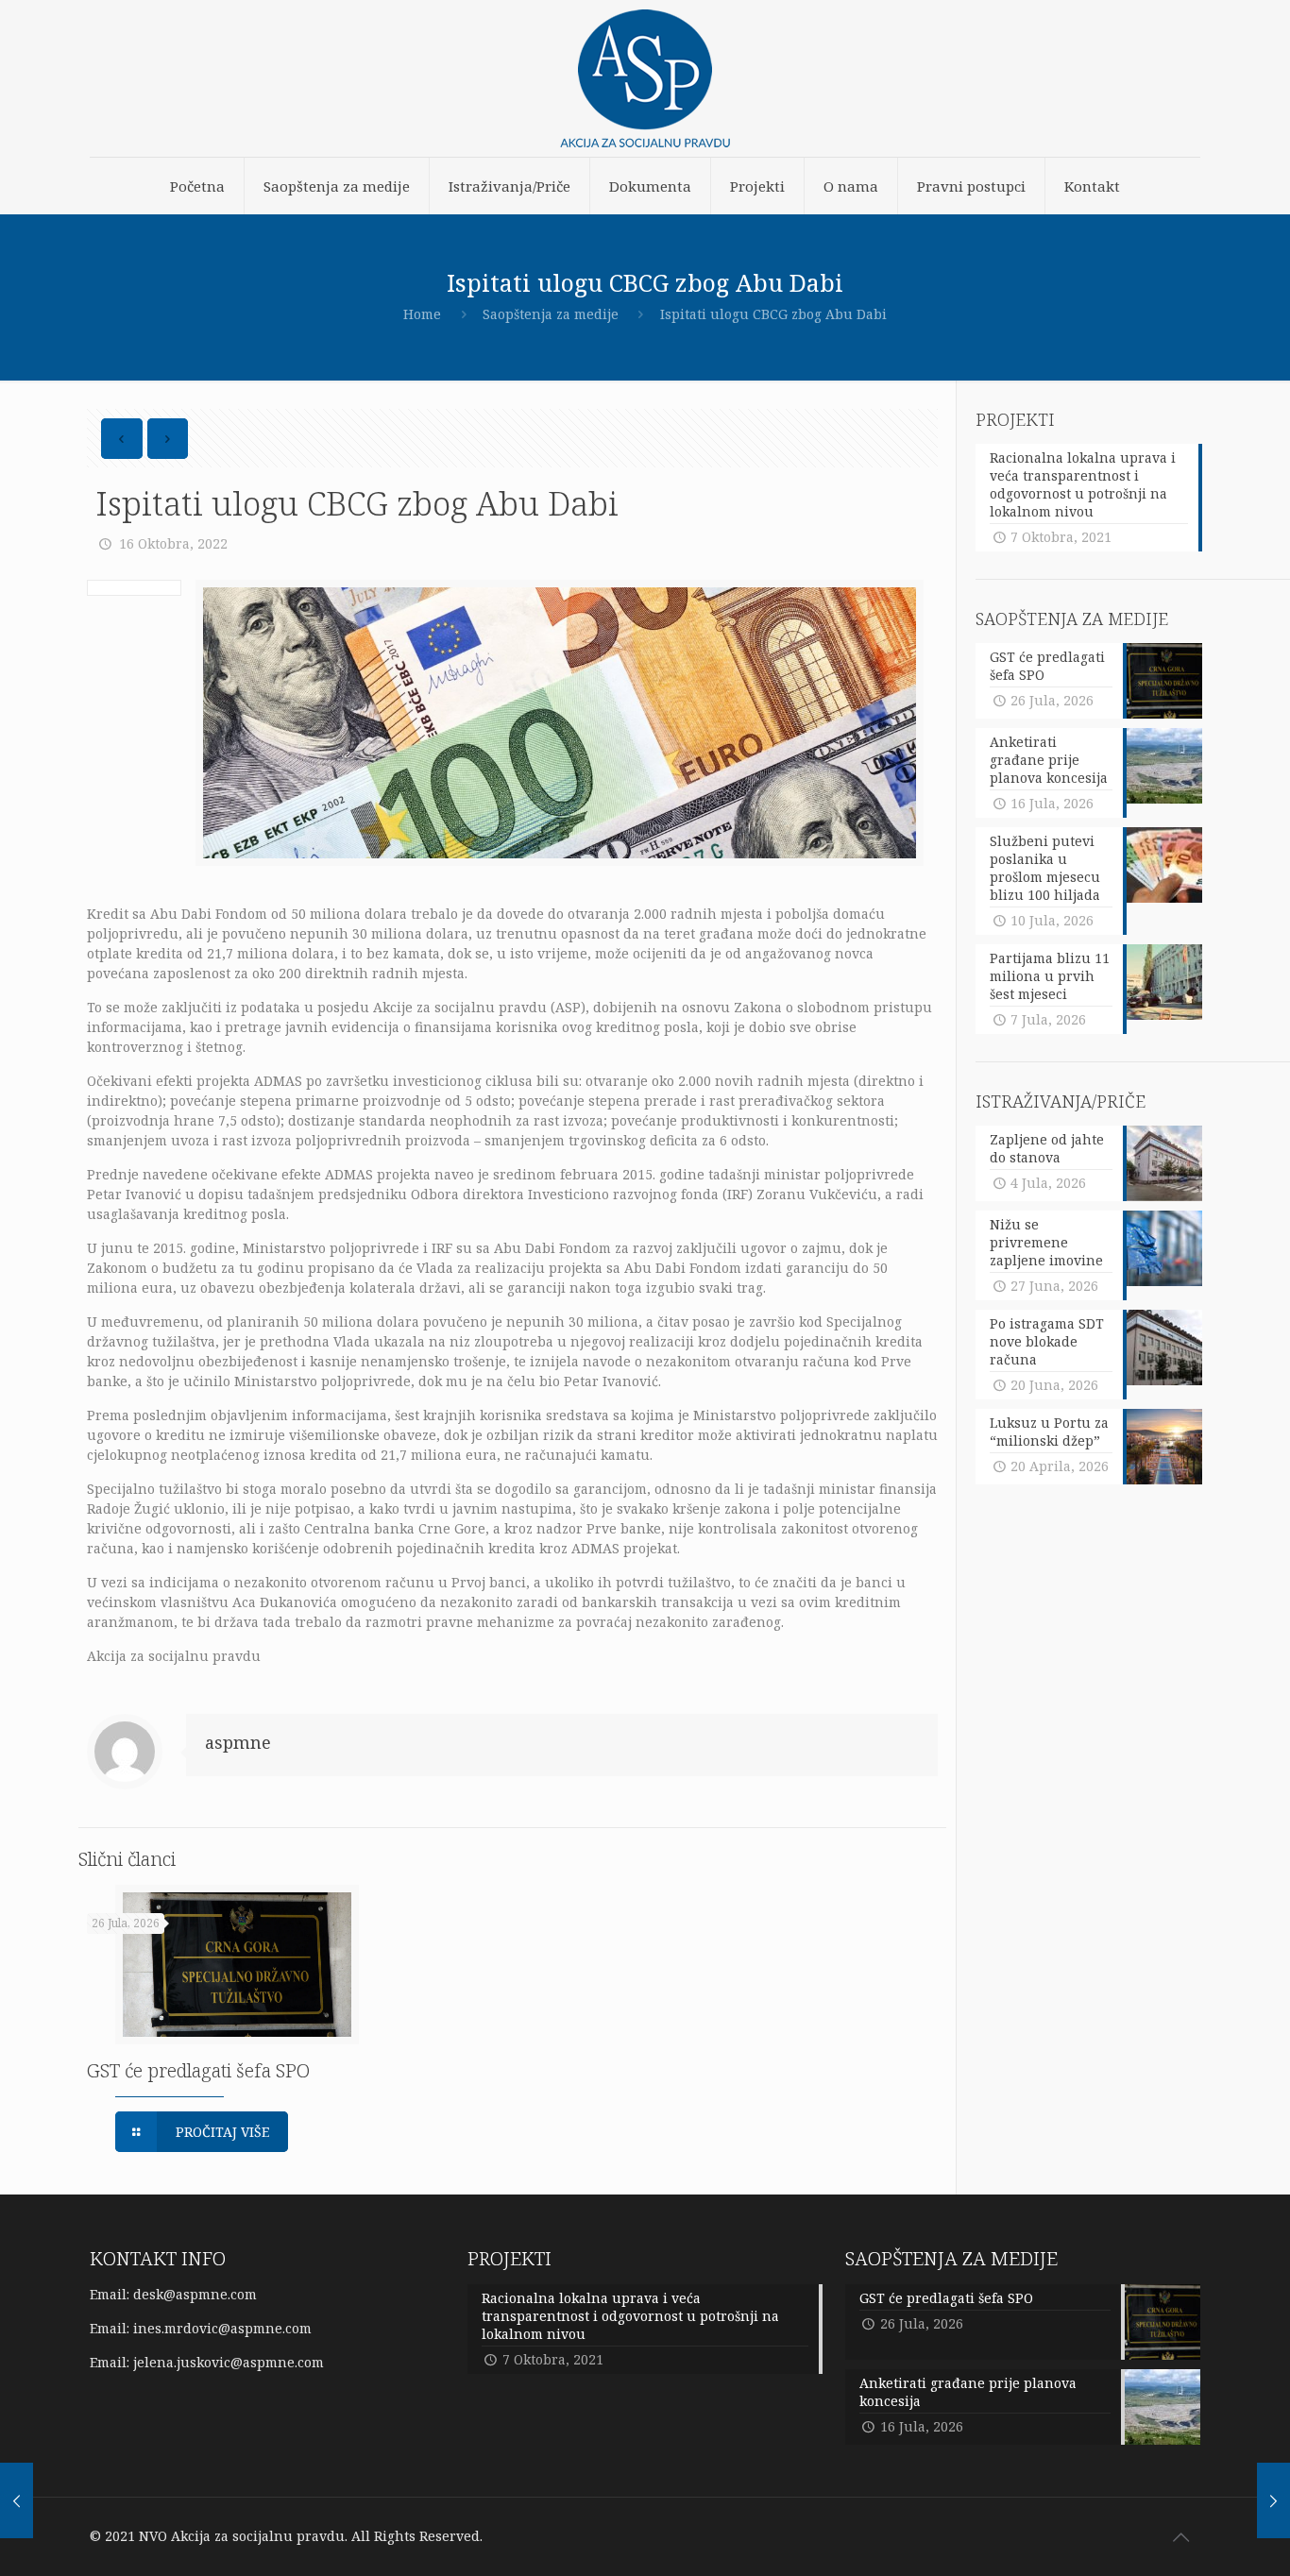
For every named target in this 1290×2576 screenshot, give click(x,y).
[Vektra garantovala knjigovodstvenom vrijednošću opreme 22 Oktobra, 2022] (1273, 2500)
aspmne (238, 1742)
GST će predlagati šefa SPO (198, 2070)
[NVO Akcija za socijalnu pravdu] (645, 78)
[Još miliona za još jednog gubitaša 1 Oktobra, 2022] (17, 2500)
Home (422, 314)
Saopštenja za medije (551, 314)
